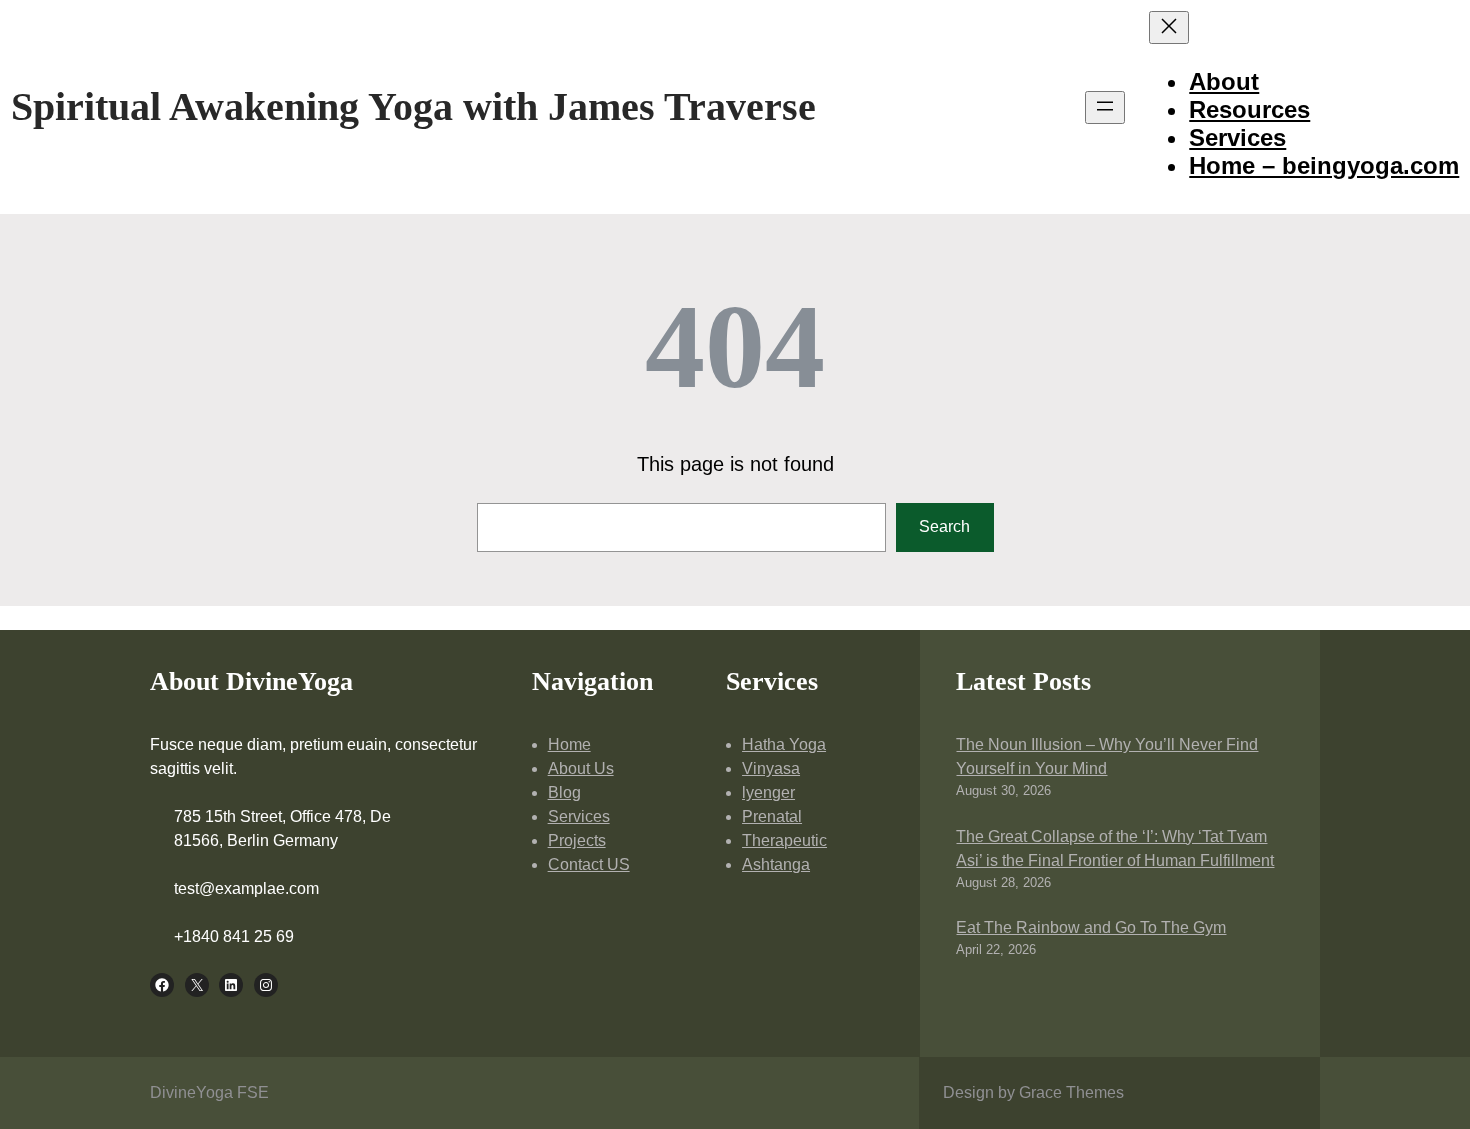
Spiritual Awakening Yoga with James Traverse (413, 106)
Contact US (589, 864)
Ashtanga (776, 864)
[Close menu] (1169, 27)
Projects (577, 840)
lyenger (768, 792)
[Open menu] (1105, 107)
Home (569, 744)
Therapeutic (784, 840)
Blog (564, 792)
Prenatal (772, 816)
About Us (581, 768)
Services (579, 816)
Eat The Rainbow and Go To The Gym (1091, 927)
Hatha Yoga (784, 744)
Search (944, 526)
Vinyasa (771, 768)
